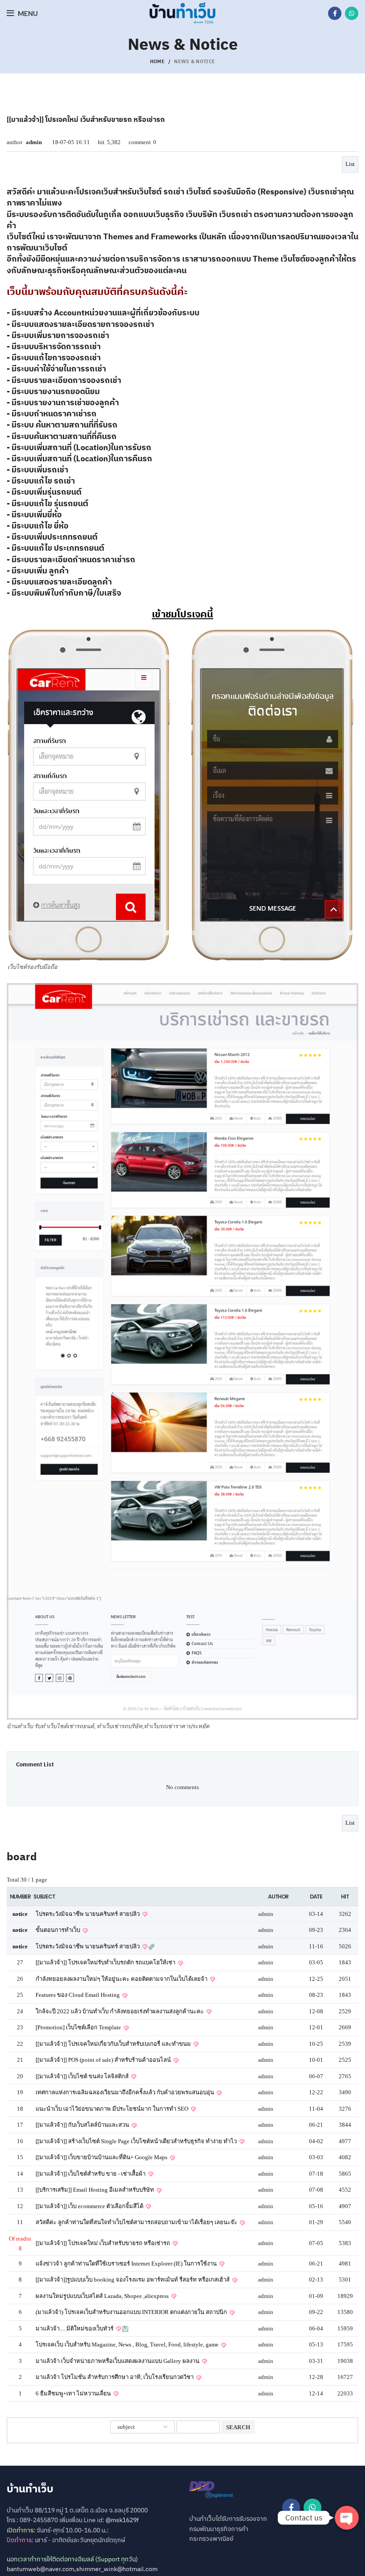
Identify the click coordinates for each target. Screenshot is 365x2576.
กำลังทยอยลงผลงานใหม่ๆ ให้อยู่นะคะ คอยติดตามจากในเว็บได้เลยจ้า (122, 1979)
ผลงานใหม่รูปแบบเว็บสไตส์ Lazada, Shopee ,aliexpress (103, 2296)
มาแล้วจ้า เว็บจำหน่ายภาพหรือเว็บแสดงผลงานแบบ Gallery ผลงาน (118, 2361)
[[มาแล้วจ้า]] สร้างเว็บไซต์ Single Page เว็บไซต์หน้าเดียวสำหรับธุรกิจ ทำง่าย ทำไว (137, 2141)
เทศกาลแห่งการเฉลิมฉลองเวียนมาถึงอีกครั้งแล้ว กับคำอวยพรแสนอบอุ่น (126, 2092)
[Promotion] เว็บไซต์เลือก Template (79, 2027)
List (350, 164)
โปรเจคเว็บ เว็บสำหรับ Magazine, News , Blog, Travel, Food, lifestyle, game (128, 2344)
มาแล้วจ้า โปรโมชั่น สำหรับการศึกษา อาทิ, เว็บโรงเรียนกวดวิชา (115, 2377)
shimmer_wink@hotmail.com (117, 2569)
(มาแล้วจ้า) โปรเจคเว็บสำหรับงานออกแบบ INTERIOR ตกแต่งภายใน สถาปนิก (132, 2312)
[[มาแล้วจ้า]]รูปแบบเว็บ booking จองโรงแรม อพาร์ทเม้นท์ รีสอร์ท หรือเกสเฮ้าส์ (133, 2280)
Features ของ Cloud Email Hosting (78, 1995)
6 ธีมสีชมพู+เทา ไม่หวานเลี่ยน (74, 2393)
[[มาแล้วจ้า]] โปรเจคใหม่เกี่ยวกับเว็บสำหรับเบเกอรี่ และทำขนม (114, 2044)
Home (157, 61)
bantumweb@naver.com (41, 2569)
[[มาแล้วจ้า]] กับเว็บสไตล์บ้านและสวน (83, 2125)
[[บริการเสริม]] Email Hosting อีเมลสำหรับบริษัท (95, 2190)
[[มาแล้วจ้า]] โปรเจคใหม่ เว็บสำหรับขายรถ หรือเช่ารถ (103, 2243)
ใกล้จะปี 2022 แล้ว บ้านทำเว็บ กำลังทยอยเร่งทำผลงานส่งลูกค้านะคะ (120, 2011)
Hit (345, 1897)
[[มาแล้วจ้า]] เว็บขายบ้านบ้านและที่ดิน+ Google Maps (102, 2157)
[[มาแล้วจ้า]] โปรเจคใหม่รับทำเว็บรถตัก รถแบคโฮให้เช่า (106, 1962)
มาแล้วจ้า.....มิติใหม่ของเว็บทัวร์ (75, 2328)
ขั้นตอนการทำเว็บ (59, 1930)
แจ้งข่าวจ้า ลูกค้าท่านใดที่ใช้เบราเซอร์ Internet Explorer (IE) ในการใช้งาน (127, 2264)
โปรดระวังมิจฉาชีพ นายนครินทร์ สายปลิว (88, 1914)
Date (316, 1897)
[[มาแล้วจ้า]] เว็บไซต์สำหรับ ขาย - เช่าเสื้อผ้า (91, 2174)
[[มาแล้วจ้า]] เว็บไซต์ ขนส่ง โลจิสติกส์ (83, 2076)
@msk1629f (122, 2520)
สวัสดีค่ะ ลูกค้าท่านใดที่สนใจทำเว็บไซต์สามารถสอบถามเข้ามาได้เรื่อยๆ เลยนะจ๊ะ (137, 2222)
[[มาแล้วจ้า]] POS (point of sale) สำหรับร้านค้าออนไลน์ (104, 2060)
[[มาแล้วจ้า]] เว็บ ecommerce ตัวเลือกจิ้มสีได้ (90, 2206)
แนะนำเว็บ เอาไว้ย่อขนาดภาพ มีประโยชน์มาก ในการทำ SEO (113, 2109)
